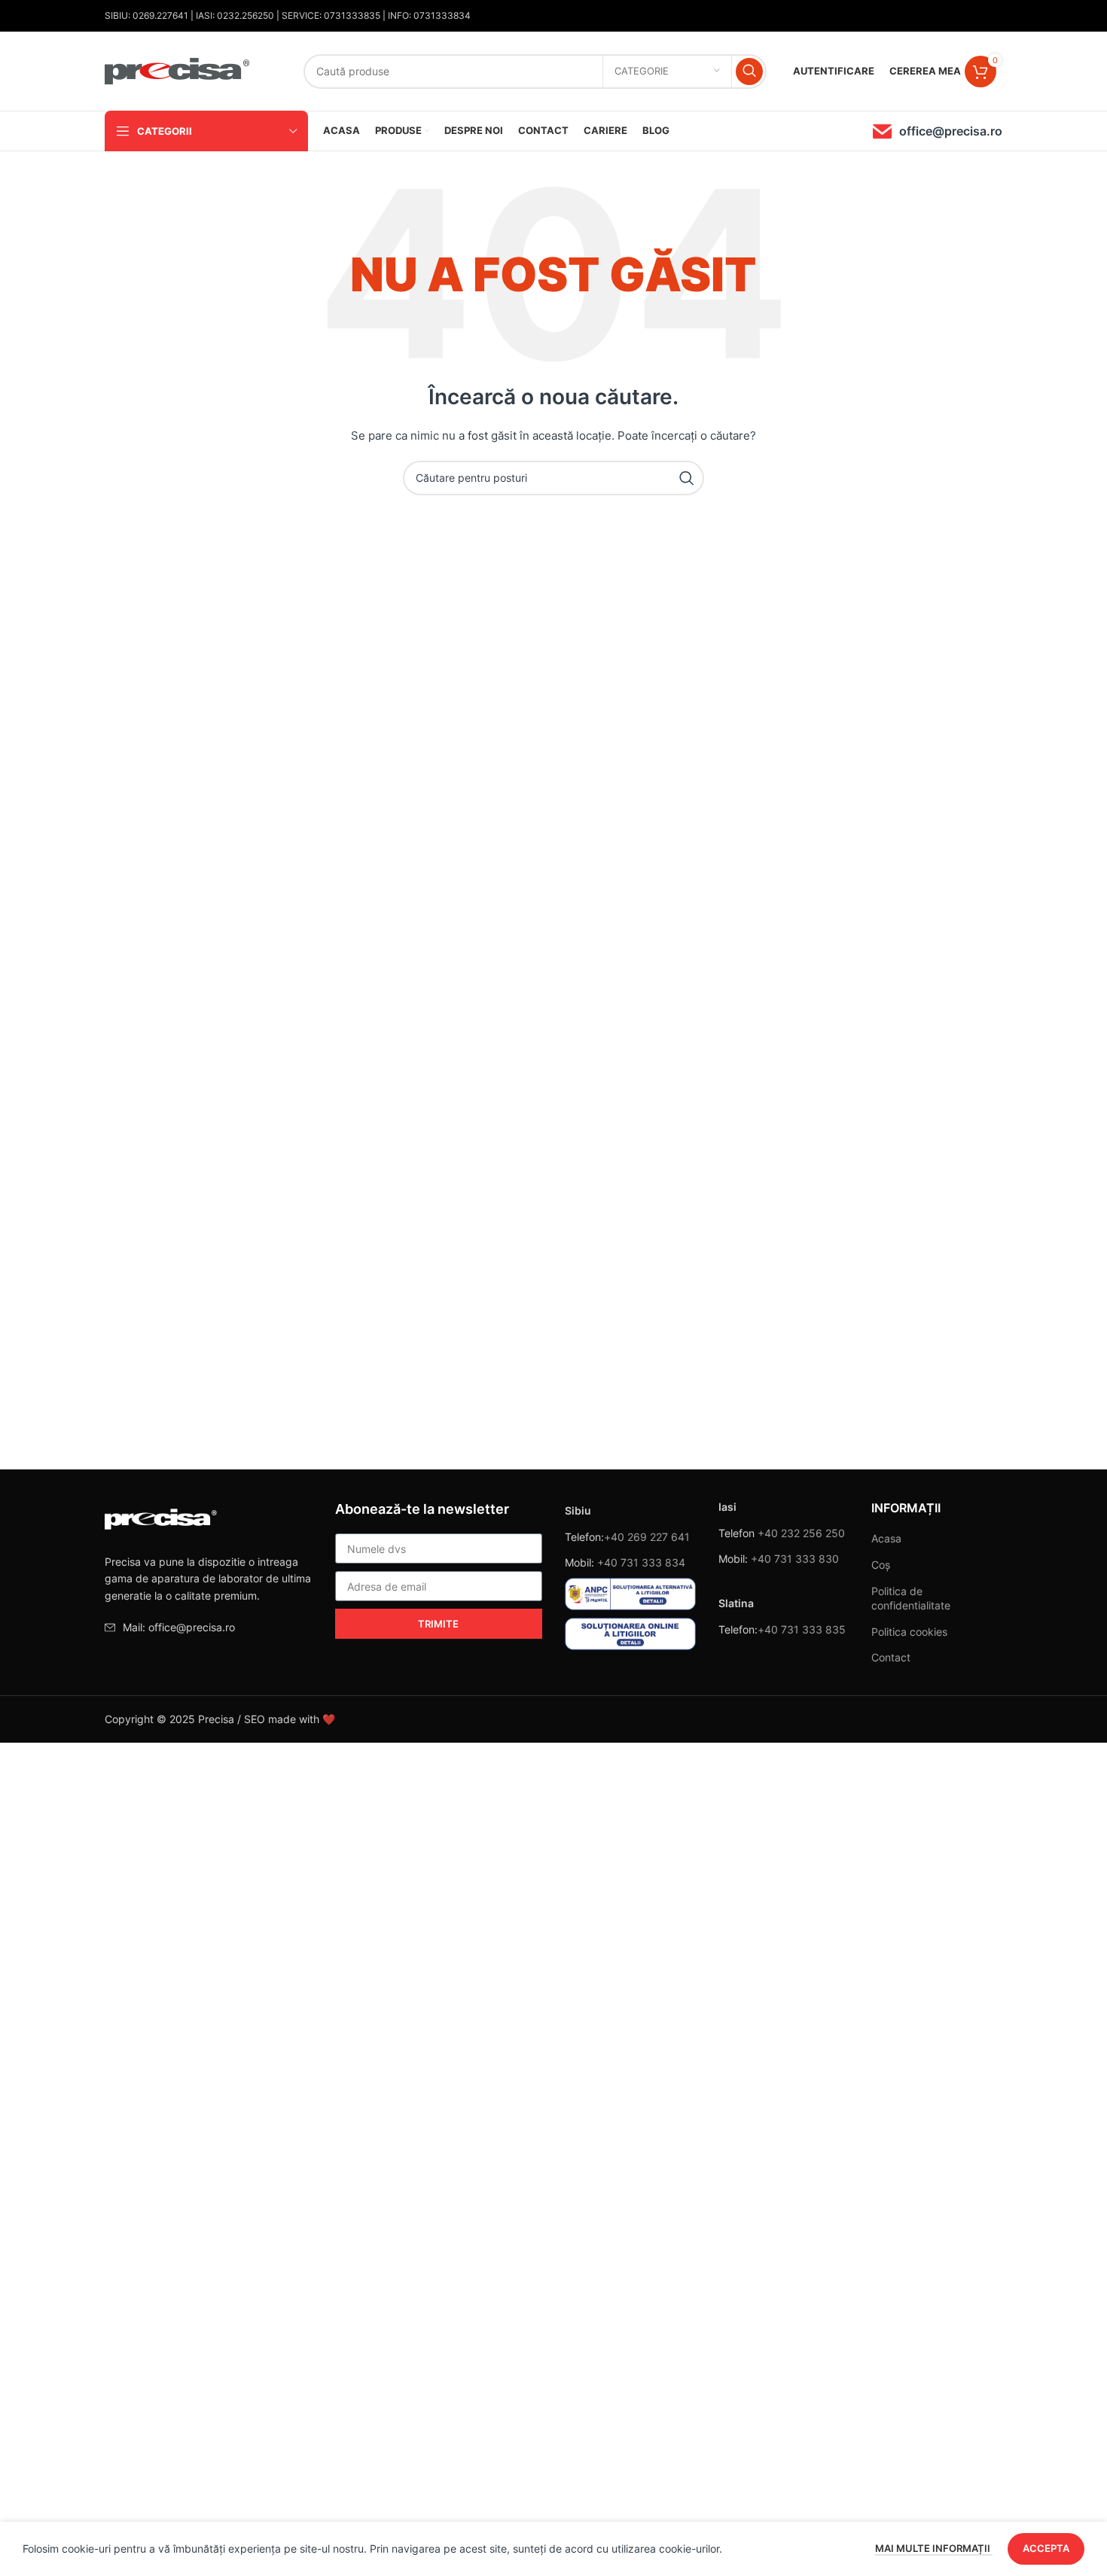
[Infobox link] (938, 131)
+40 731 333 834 (641, 1562)
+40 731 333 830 (795, 1559)
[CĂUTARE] (749, 72)
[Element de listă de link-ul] (209, 1628)
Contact (891, 1657)
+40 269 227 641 (647, 1537)
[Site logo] (178, 70)
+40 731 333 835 (802, 1629)
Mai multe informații (934, 2548)
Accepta (1046, 2548)
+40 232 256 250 (801, 1533)
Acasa (886, 1538)
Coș (881, 1565)
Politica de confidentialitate (911, 1599)
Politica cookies (909, 1632)
